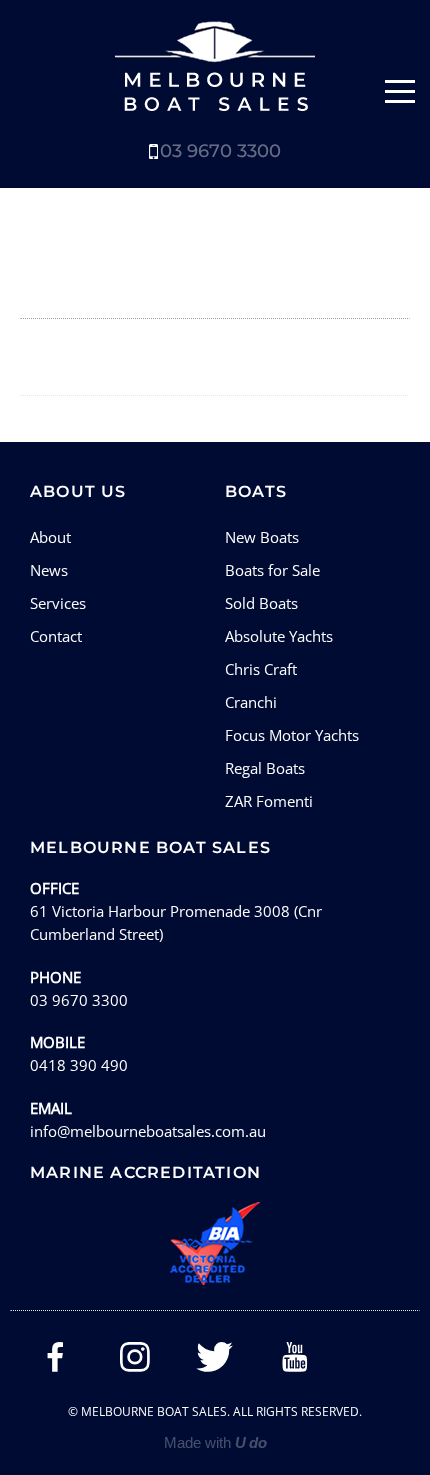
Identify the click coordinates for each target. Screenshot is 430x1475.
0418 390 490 (79, 1065)
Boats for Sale (272, 570)
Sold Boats (261, 603)
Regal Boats (265, 768)
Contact (56, 636)
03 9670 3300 (220, 151)
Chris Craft (261, 669)
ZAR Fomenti (269, 801)
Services (58, 603)
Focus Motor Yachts (292, 735)
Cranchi (251, 702)
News (49, 570)
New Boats (262, 537)
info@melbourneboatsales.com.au (148, 1131)
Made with (215, 1442)
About (50, 537)
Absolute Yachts (279, 636)
